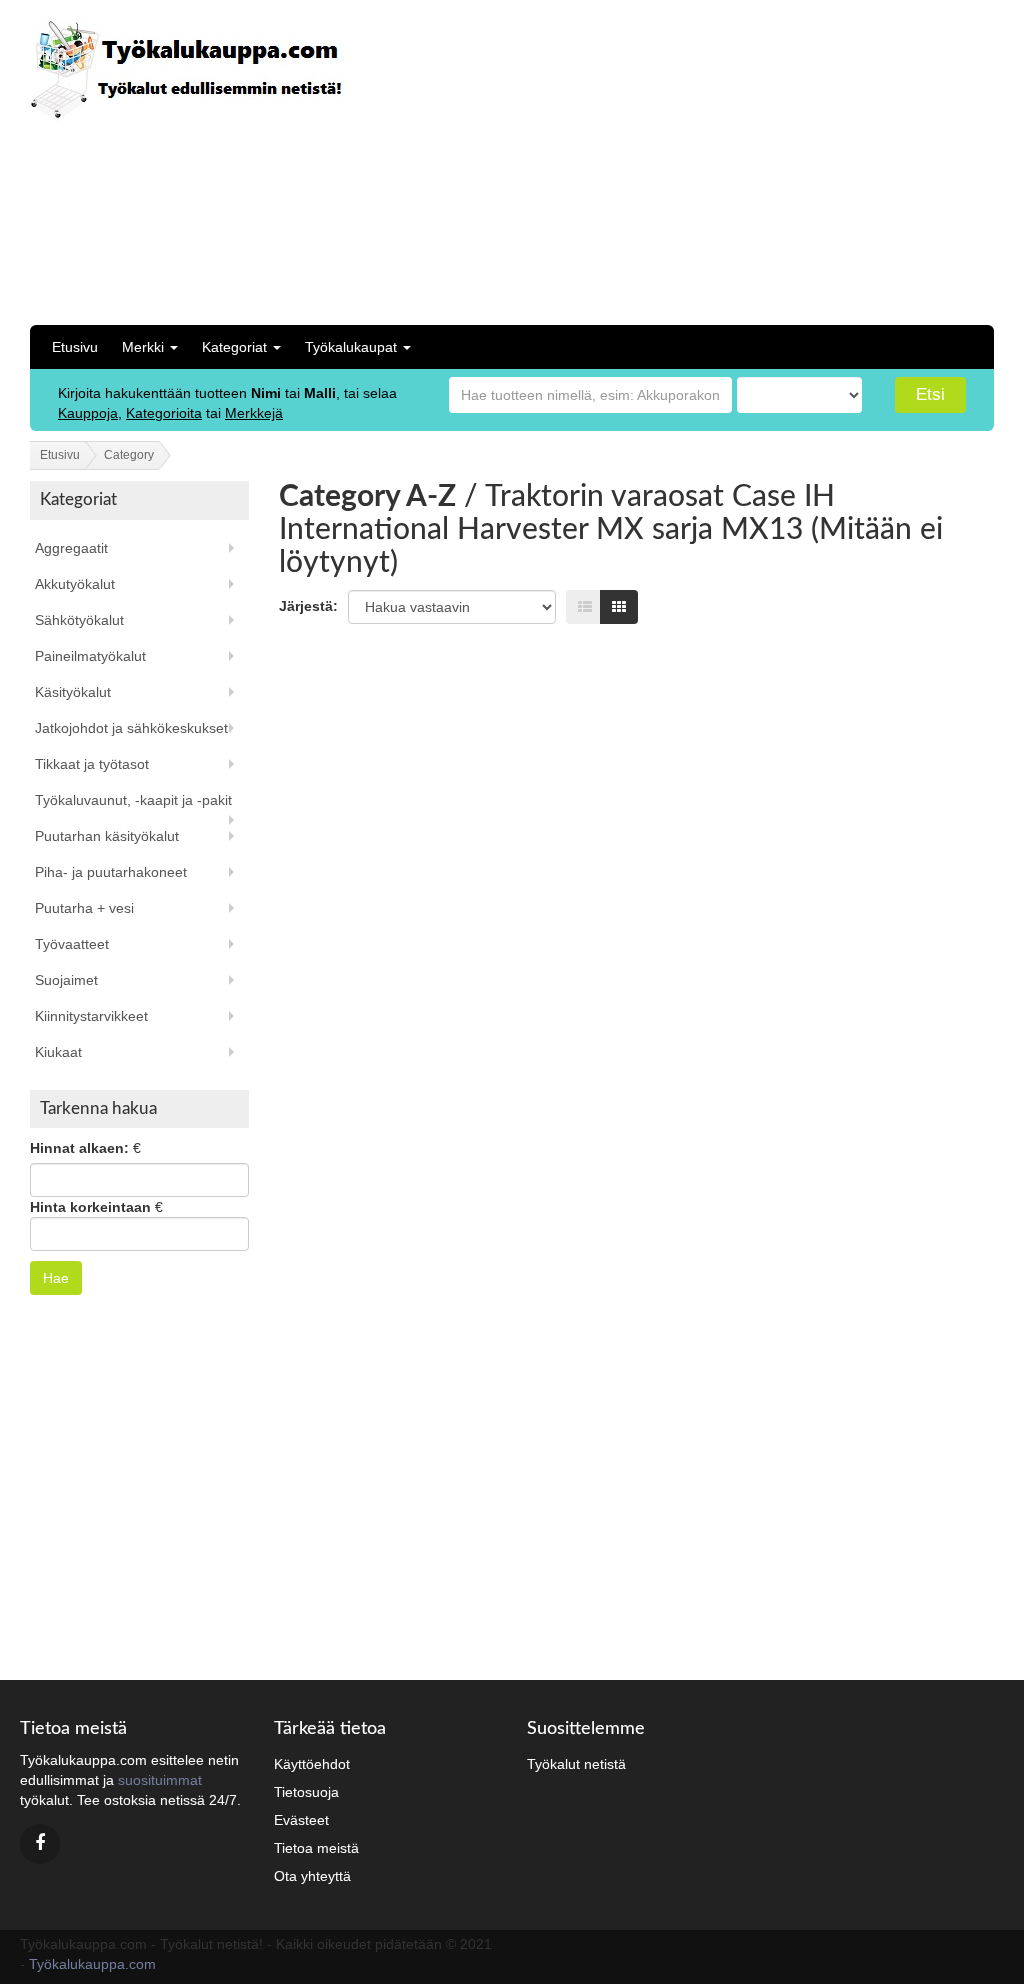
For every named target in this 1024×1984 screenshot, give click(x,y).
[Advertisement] (775, 160)
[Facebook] (40, 1844)
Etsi (930, 394)
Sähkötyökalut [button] (79, 620)
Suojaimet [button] (66, 980)
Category (129, 455)
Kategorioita (164, 413)
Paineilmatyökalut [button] (90, 656)
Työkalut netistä (576, 1764)
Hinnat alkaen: (79, 1148)
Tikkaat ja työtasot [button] (92, 764)
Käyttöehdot (312, 1764)
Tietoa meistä (316, 1848)
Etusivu (75, 347)
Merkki (145, 347)
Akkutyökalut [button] (75, 584)
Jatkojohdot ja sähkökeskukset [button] (131, 728)
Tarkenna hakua (98, 1108)
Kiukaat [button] (58, 1052)
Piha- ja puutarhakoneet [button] (111, 872)
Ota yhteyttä (312, 1876)
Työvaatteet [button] (72, 944)
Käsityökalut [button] (73, 692)
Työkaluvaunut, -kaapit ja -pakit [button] (133, 800)
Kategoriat (236, 347)
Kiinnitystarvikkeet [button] (91, 1016)
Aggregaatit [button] (71, 548)
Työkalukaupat (353, 347)
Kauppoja (88, 413)
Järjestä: (308, 606)
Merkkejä (254, 413)
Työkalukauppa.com (92, 1964)
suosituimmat (160, 1780)
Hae (56, 1278)
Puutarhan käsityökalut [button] (107, 836)
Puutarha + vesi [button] (84, 908)
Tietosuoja (306, 1792)
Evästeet (301, 1820)
